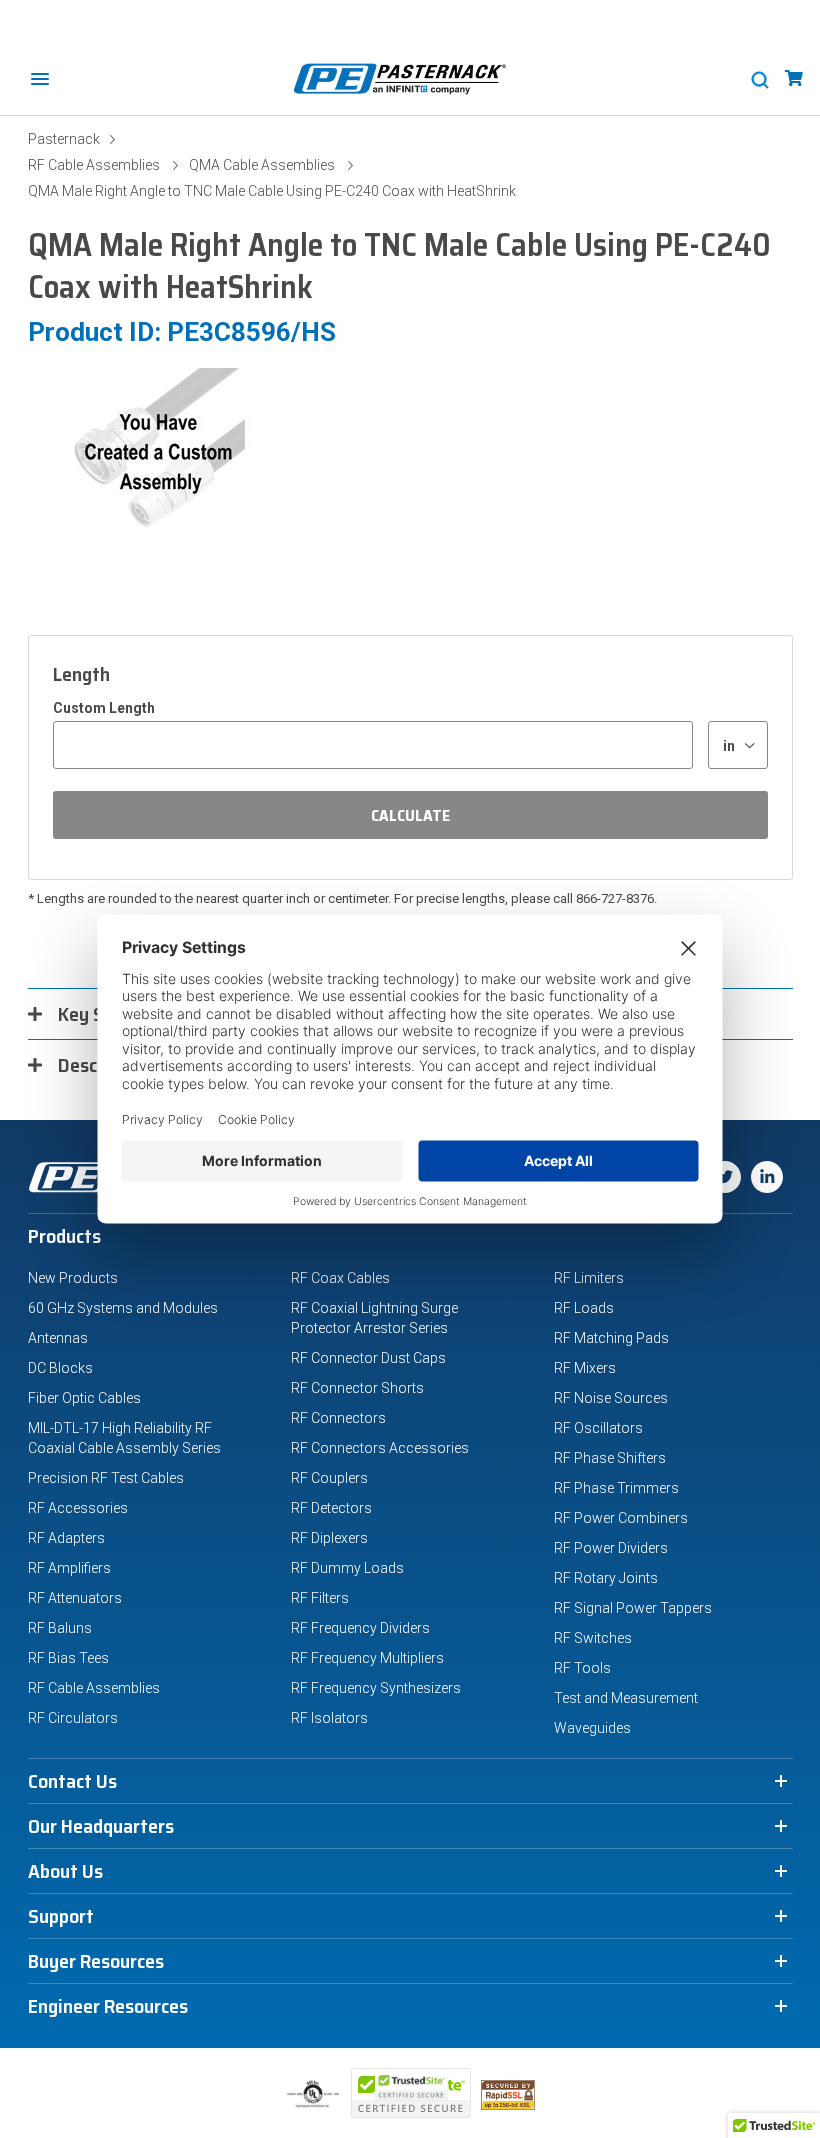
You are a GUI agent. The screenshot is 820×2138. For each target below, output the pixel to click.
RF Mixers (585, 1368)
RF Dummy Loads (347, 1568)
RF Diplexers (329, 1538)
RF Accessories (78, 1508)
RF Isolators (329, 1718)
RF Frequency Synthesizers (376, 1688)
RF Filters (320, 1598)
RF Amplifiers (69, 1568)
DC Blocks (60, 1368)
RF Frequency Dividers (360, 1628)
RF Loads (584, 1308)
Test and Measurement (626, 1698)
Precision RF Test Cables (106, 1478)
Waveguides (592, 1728)
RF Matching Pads (611, 1338)
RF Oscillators (598, 1428)
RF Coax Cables (340, 1278)
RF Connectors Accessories (380, 1448)
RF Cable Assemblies (94, 165)
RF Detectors (331, 1508)
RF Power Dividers (611, 1548)
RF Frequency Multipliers (367, 1658)
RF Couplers (329, 1478)
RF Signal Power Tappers (633, 1608)
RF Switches (593, 1638)
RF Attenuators (75, 1598)
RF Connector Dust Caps (368, 1358)
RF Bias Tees (68, 1658)
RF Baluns (60, 1628)
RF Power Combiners (621, 1518)
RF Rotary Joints (606, 1578)
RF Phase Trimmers (616, 1488)
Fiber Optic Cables (84, 1398)
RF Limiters (589, 1278)
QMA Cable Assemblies (262, 165)
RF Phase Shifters (610, 1458)
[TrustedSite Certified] (411, 2093)
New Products (73, 1278)
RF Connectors (338, 1418)
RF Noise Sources (611, 1398)
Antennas (58, 1338)
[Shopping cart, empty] (794, 78)
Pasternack (64, 139)
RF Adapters (66, 1538)
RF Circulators (73, 1718)
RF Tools (582, 1668)
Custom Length (104, 708)
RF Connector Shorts (357, 1388)
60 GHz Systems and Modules (123, 1308)
